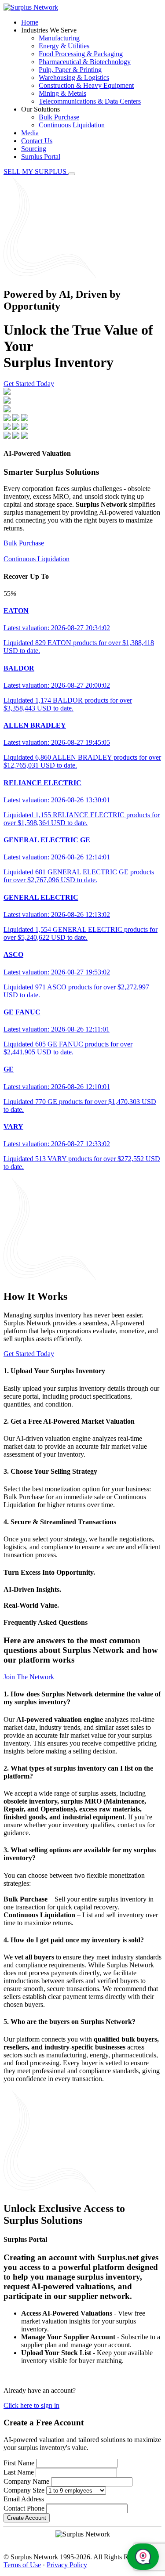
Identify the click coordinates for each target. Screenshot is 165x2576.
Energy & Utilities (64, 46)
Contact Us (37, 141)
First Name (19, 2463)
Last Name (19, 2472)
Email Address (24, 2499)
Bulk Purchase (59, 117)
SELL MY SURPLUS (36, 171)
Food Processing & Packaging (81, 54)
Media (30, 133)
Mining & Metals (62, 93)
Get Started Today (29, 384)
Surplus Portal (41, 157)
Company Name (26, 2481)
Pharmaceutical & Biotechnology (85, 62)
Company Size (24, 2490)
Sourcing (34, 149)
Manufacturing (59, 38)
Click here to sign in (31, 2405)
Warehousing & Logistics (74, 78)
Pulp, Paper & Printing (70, 70)
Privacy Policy (67, 2565)
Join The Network (29, 1677)
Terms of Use (22, 2565)
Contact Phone (24, 2508)
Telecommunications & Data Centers (90, 101)
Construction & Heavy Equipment (86, 85)
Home (30, 22)
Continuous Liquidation (72, 125)
